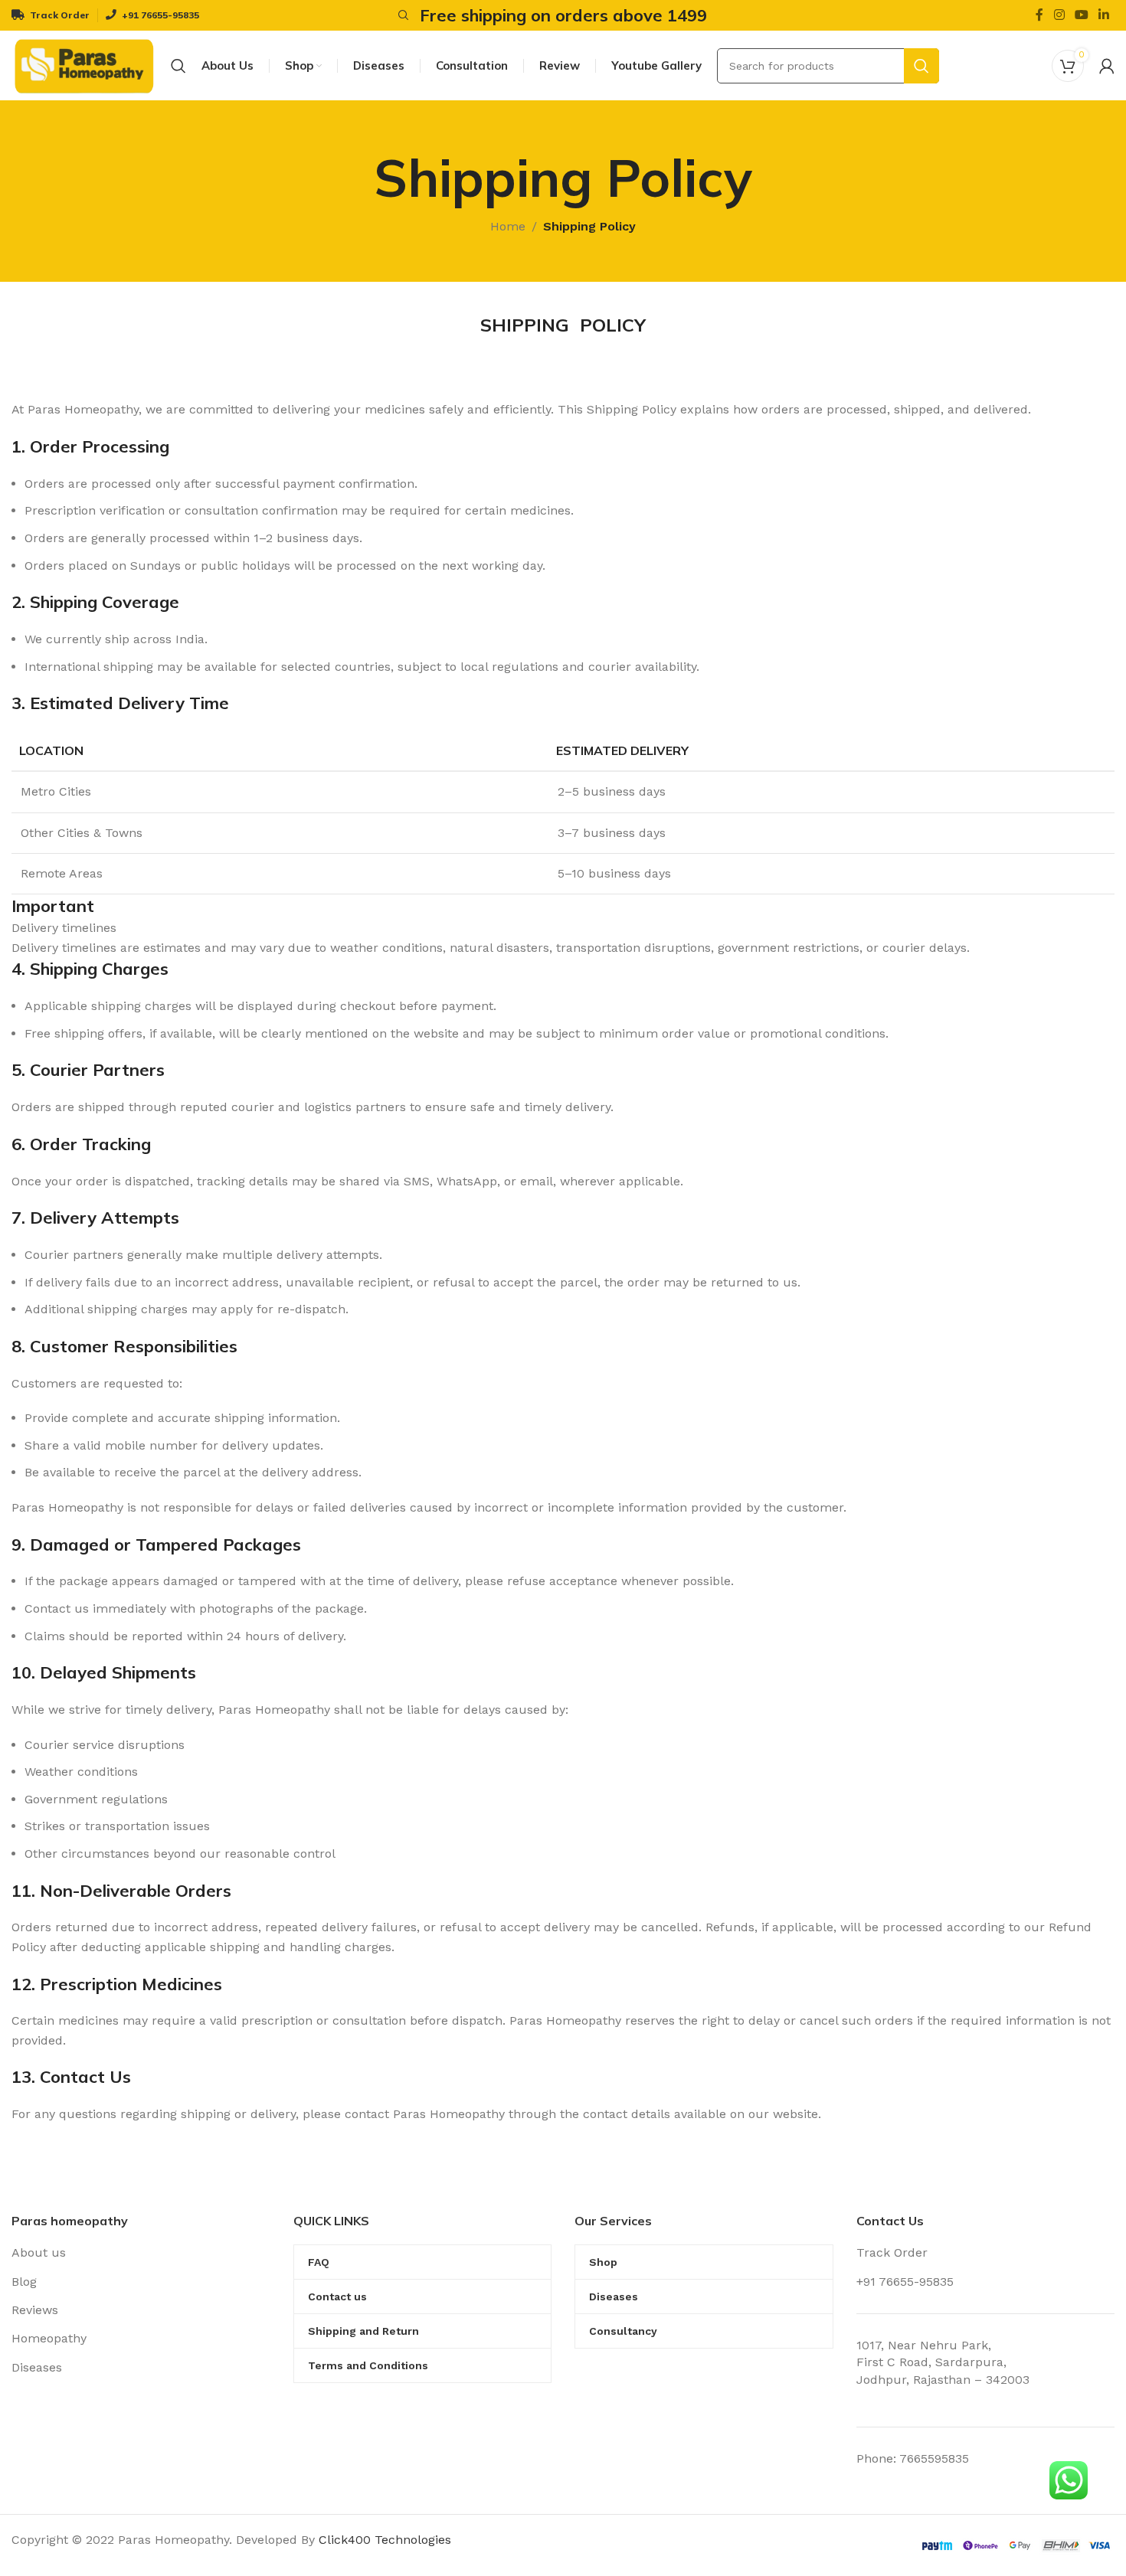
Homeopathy (49, 2338)
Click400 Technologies (385, 2540)
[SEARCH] (921, 66)
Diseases (37, 2367)
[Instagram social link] (1059, 15)
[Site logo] (83, 65)
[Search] (401, 15)
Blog (24, 2282)
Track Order (892, 2252)
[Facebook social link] (1040, 15)
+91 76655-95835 (905, 2282)
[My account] (1107, 66)
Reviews (35, 2310)
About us (39, 2252)
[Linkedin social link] (1104, 15)
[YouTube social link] (1081, 15)
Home (508, 226)
